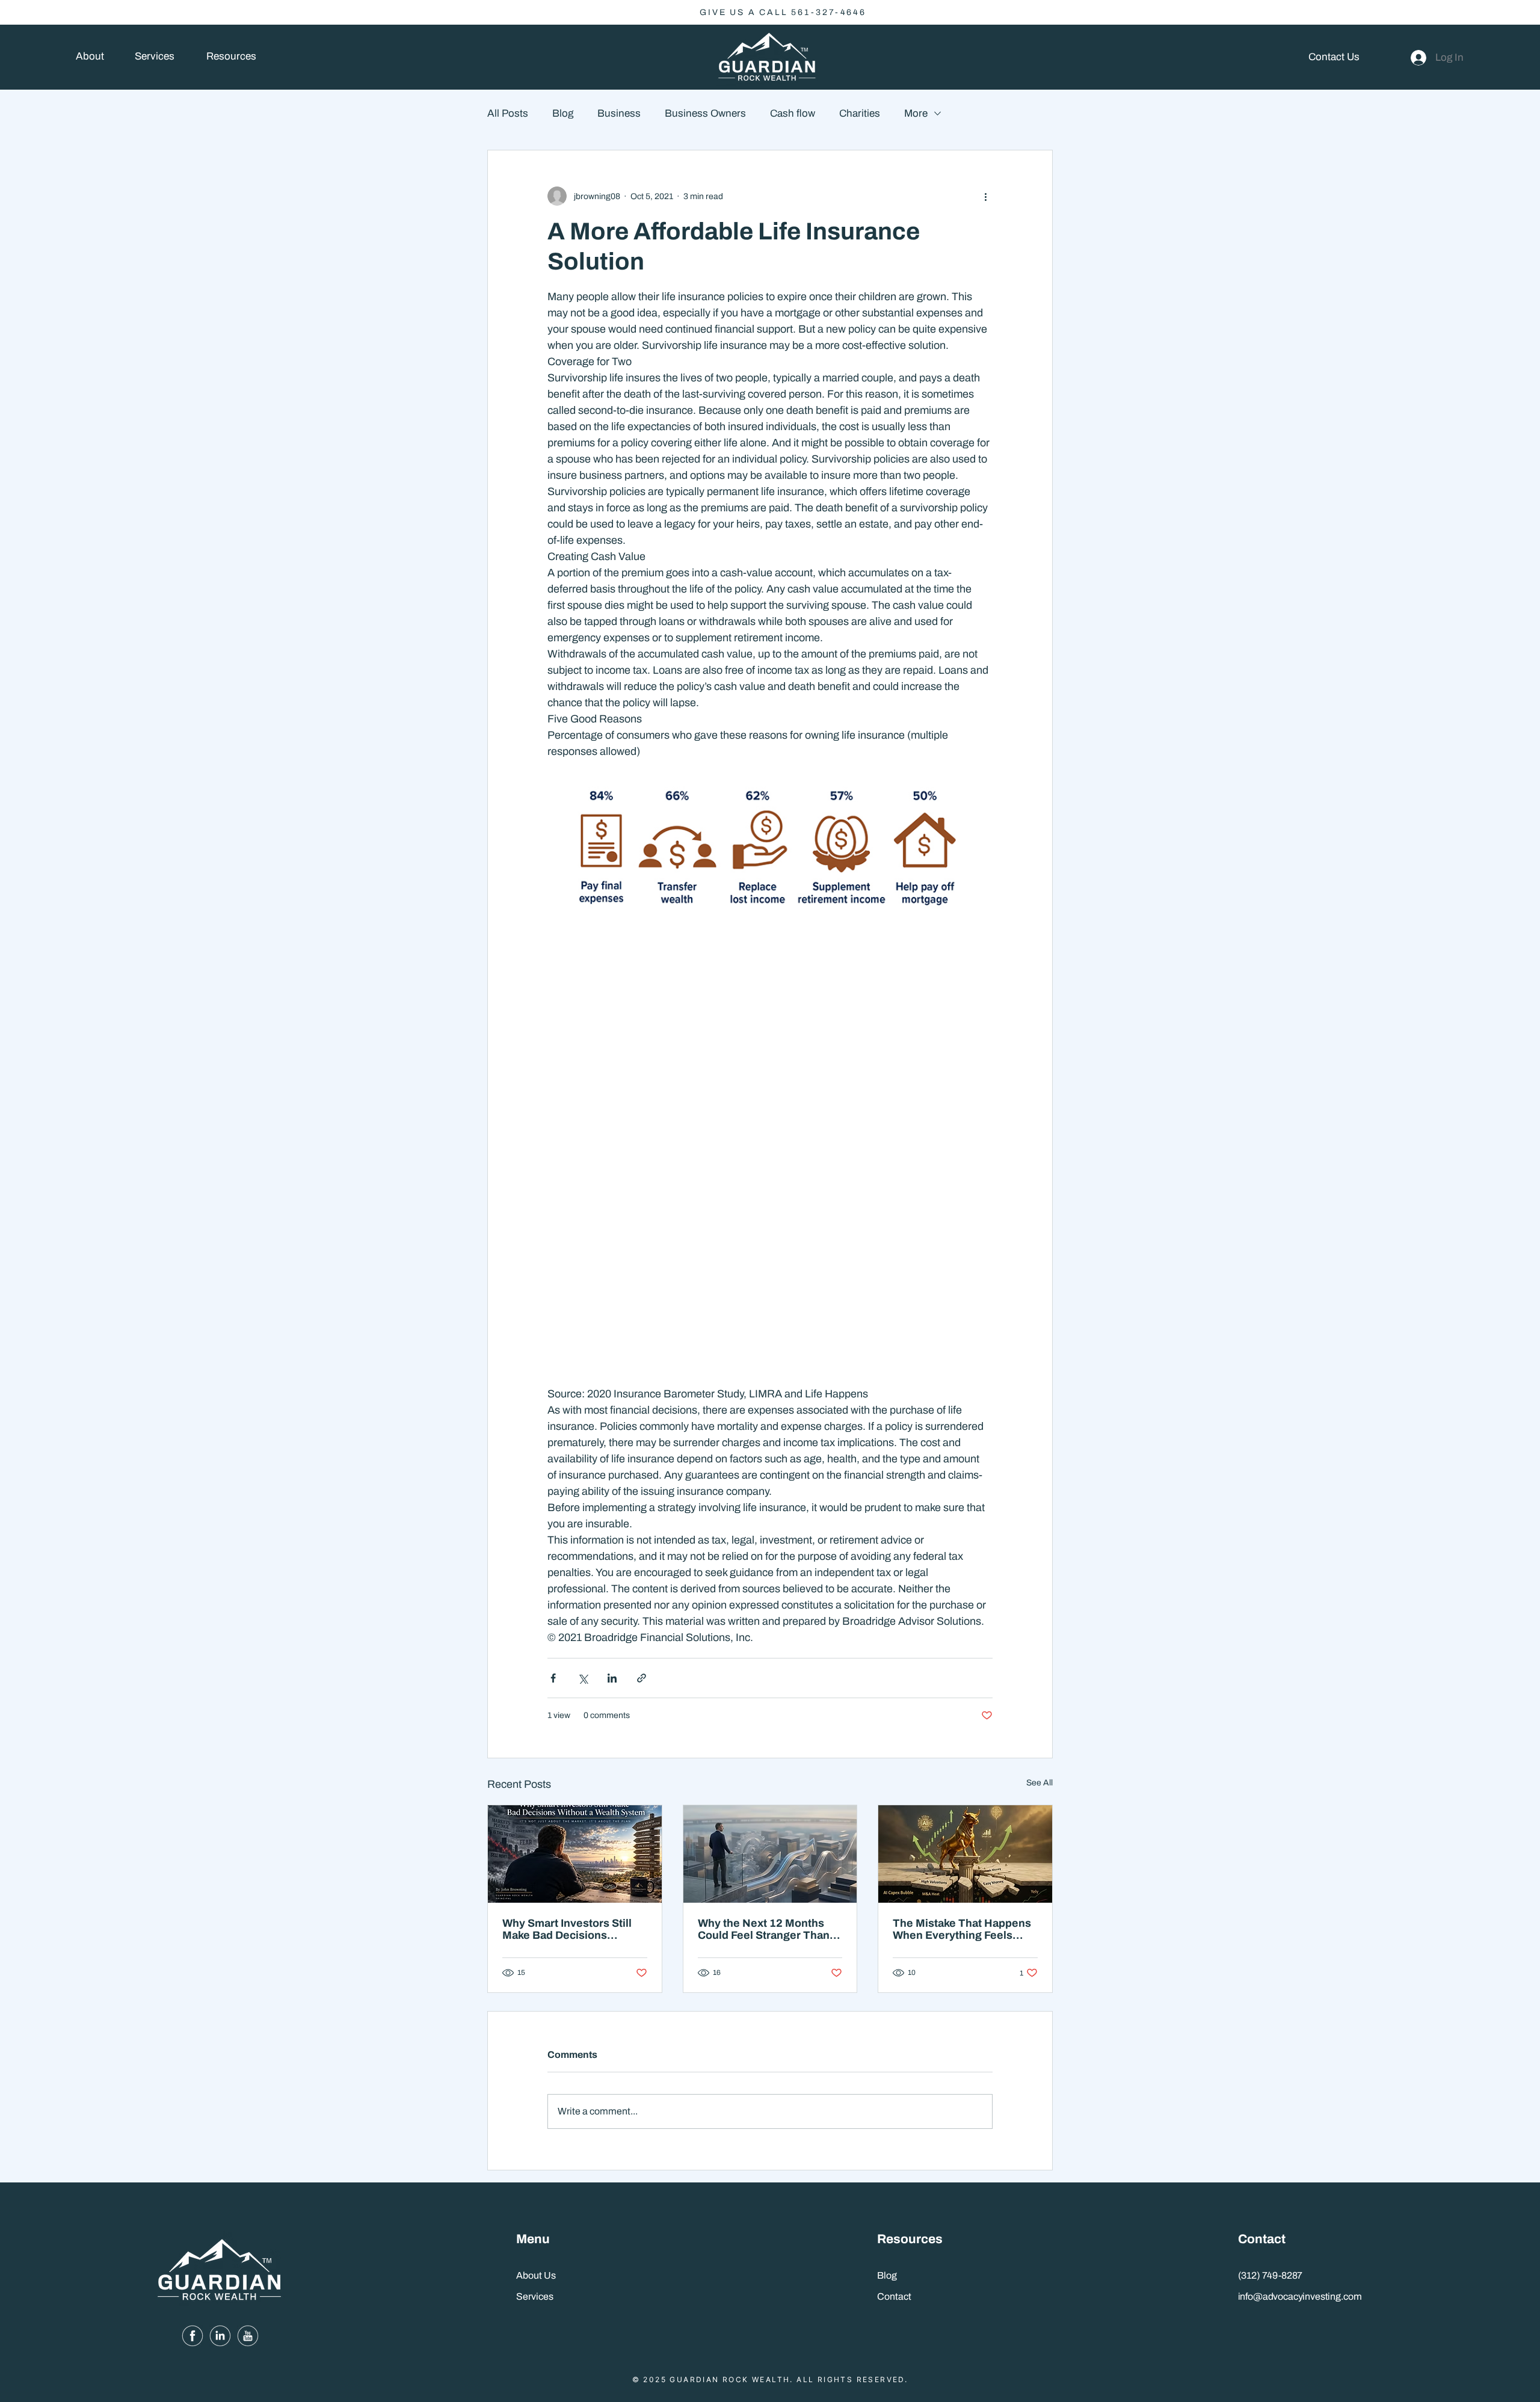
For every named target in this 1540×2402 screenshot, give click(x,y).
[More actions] (985, 196)
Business (619, 113)
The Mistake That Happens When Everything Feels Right (962, 1929)
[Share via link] (642, 1678)
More (916, 113)
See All (1039, 1783)
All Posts (508, 113)
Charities (860, 113)
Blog (563, 113)
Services (535, 2296)
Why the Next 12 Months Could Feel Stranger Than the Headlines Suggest (764, 1929)
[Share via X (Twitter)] (583, 1678)
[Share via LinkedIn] (612, 1678)
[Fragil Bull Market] (965, 1854)
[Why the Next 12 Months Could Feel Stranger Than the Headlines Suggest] (770, 1854)
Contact (894, 2296)
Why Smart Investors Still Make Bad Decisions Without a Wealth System (567, 1929)
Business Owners (705, 113)
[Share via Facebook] (553, 1678)
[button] (231, 57)
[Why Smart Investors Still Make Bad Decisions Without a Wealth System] (575, 1854)
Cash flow (793, 113)
